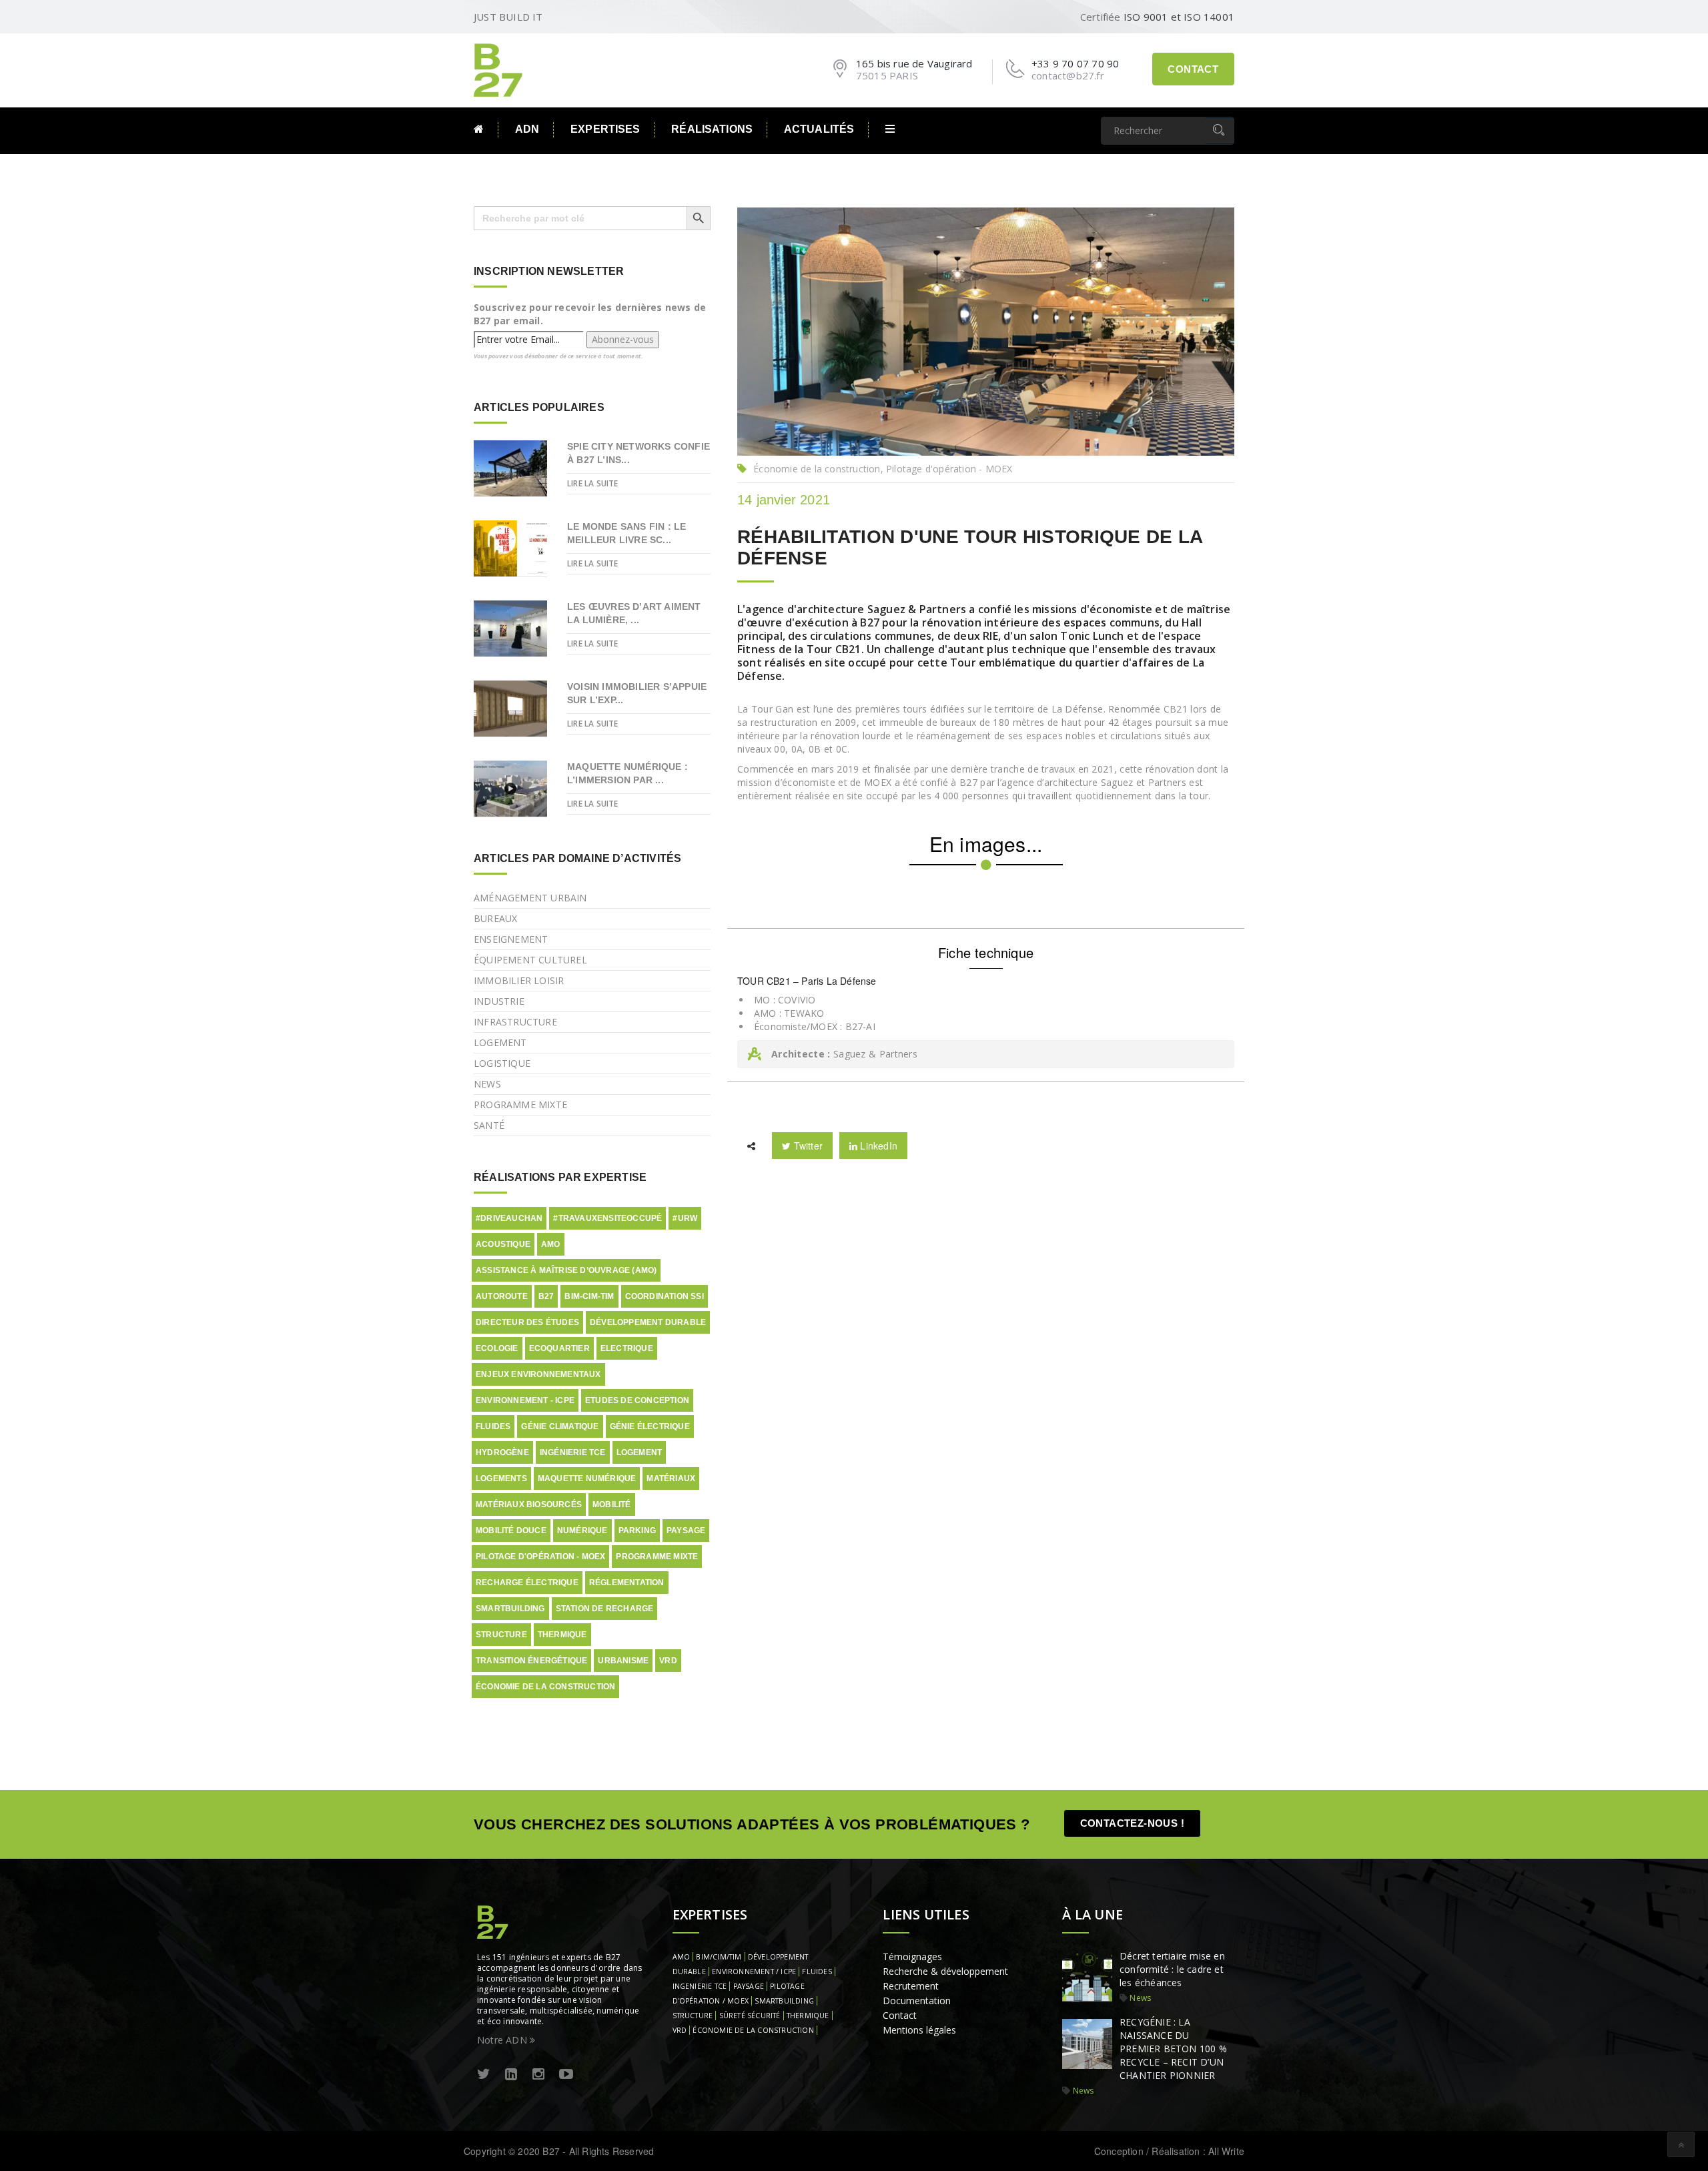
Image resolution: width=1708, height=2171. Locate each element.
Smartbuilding (510, 1609)
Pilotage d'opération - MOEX (540, 1557)
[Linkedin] (511, 2075)
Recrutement (911, 1986)
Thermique (562, 1635)
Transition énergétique (531, 1661)
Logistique (502, 1063)
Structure (501, 1635)
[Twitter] (484, 2075)
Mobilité (612, 1504)
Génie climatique (560, 1426)
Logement (500, 1042)
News (487, 1084)
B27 (546, 1296)
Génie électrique (650, 1426)
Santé (489, 1125)
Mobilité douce (511, 1531)
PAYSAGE (749, 1986)
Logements (501, 1478)
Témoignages (912, 1957)
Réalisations (712, 129)
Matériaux (671, 1478)
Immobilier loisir (519, 980)
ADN (527, 129)
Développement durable (648, 1322)
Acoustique (503, 1244)
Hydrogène (502, 1452)
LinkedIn (877, 1146)
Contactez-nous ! (1132, 1823)
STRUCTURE (693, 2016)
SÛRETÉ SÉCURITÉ (750, 2016)
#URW (685, 1218)
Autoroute (502, 1296)
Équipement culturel (530, 960)
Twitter (807, 1146)
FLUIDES (817, 1972)
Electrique (627, 1348)
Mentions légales (919, 2030)
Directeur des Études (527, 1322)
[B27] (500, 69)
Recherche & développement (945, 1971)
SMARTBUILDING (784, 2001)
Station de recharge (605, 1609)
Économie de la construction (545, 1687)
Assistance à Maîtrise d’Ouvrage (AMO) (566, 1270)
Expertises (605, 129)
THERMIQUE (808, 2016)
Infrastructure (515, 1022)
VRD (668, 1661)
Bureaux (495, 918)
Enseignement (511, 939)
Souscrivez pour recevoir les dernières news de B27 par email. (590, 314)
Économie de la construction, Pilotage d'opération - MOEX (883, 469)
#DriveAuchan (509, 1218)
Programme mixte (520, 1105)
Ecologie (497, 1348)
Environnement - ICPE (525, 1400)
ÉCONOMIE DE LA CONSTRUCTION (753, 2030)
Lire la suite (593, 483)
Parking (637, 1531)
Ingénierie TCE (573, 1452)
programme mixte (657, 1557)
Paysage (686, 1531)
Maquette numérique (587, 1478)
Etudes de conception (637, 1400)
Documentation (917, 2001)
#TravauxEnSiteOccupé (607, 1218)
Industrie (499, 1001)
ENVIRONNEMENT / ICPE (754, 1972)
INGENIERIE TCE (700, 1986)
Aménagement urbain (530, 898)
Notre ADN (503, 2040)
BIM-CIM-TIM (589, 1296)
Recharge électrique (527, 1583)
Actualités (819, 129)
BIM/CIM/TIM (719, 1957)
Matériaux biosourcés (529, 1504)
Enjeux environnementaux (538, 1374)
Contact (1193, 69)
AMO (551, 1244)
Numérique (582, 1531)
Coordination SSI (665, 1296)
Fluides (493, 1426)
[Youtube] (566, 2075)
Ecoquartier (559, 1348)
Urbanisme (623, 1661)
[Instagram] (538, 2075)
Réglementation (627, 1583)
